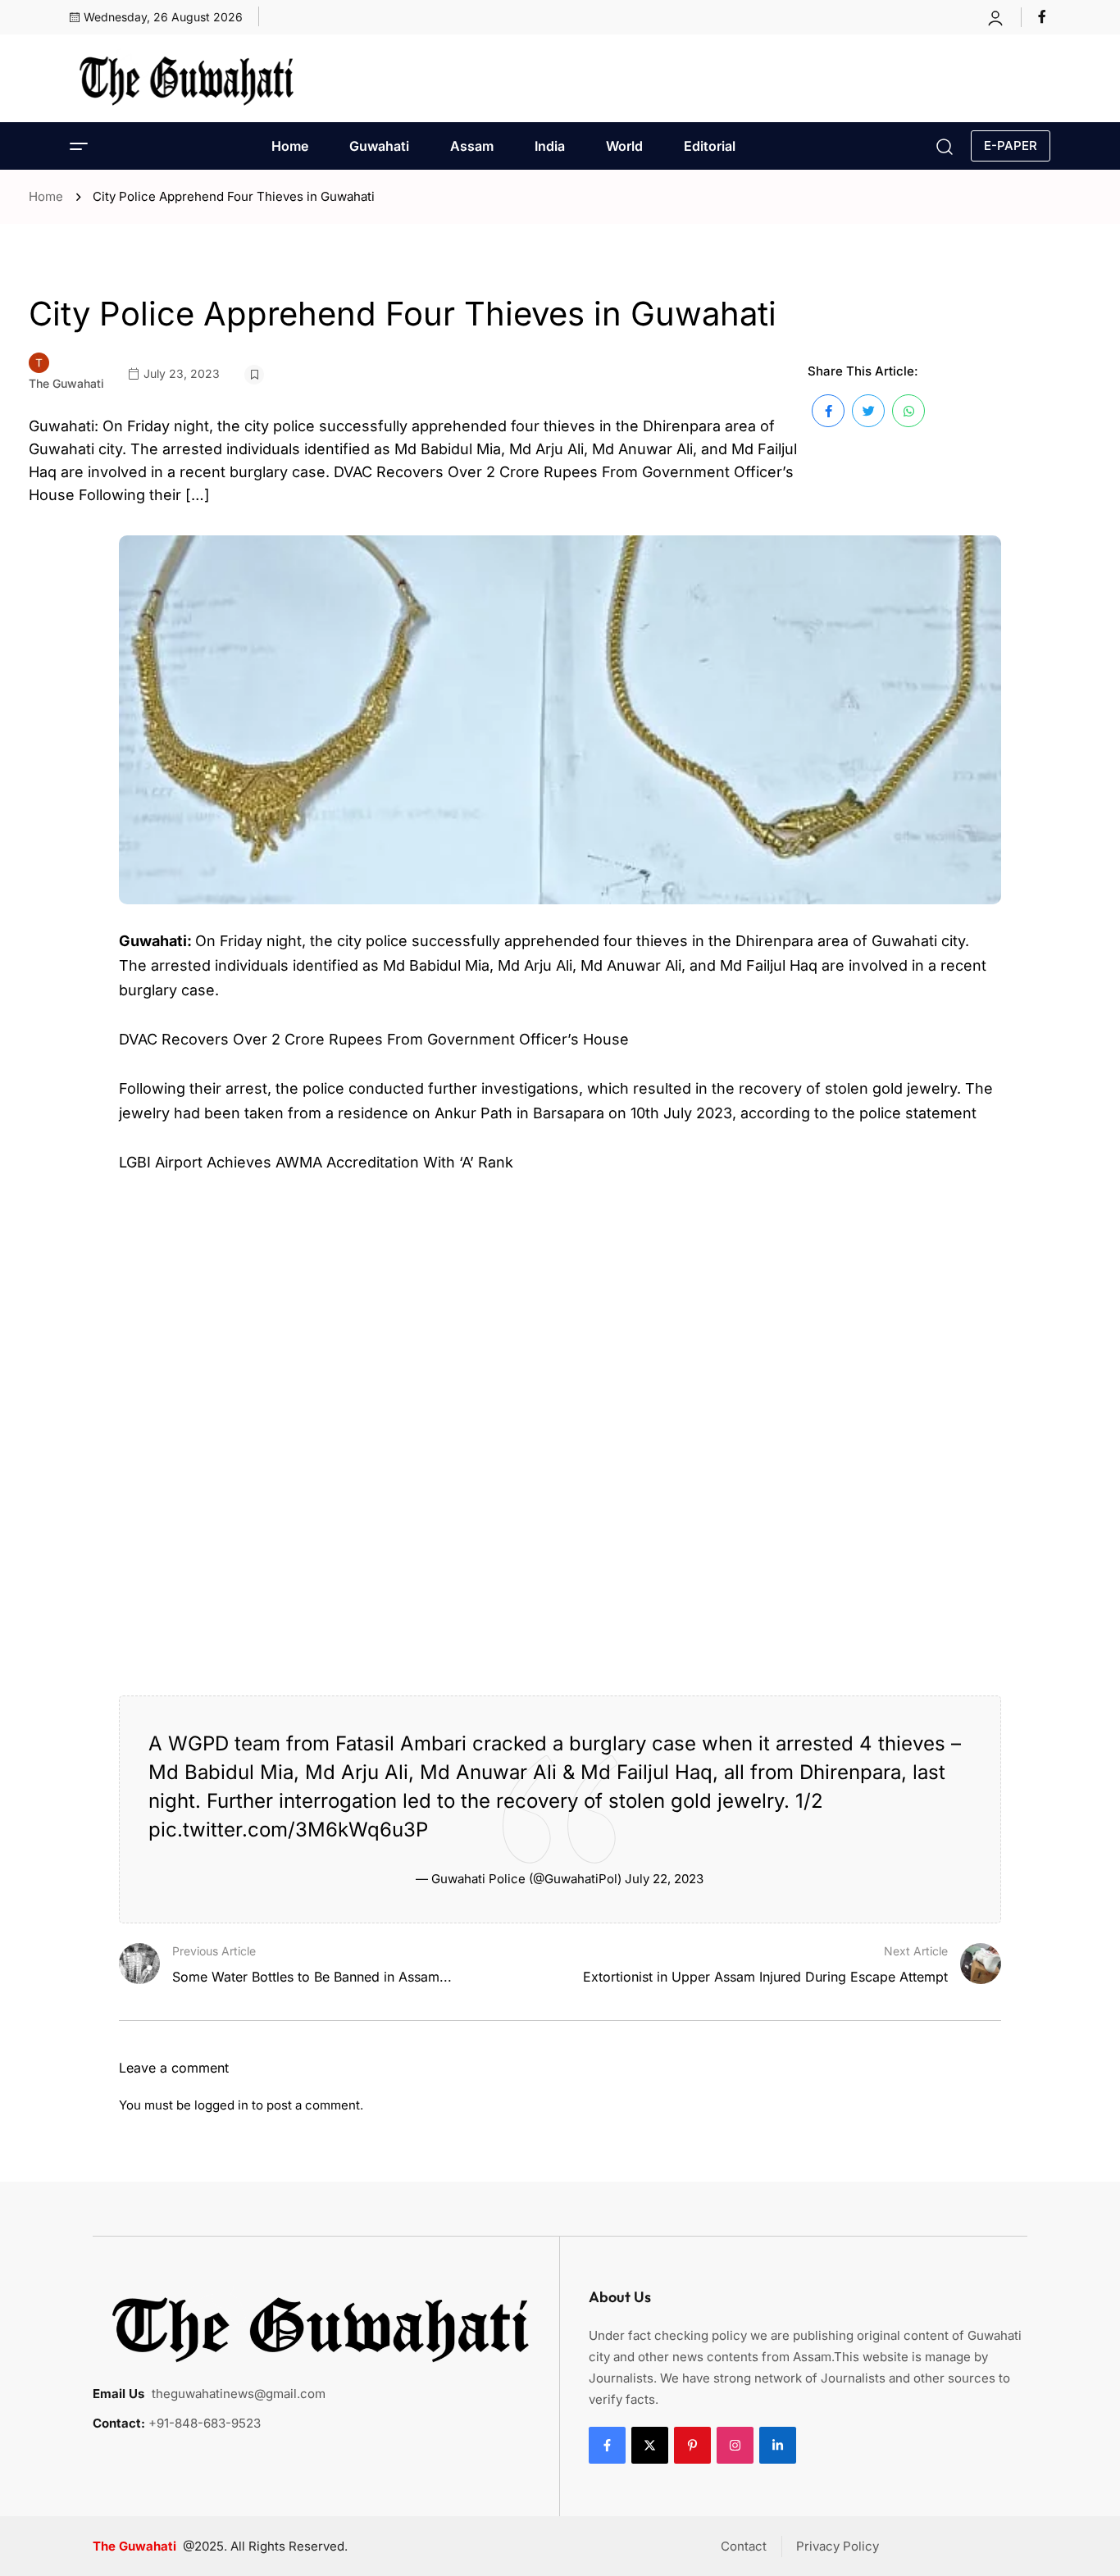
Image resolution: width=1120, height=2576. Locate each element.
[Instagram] (735, 2445)
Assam (472, 146)
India (550, 146)
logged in (221, 2105)
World (624, 146)
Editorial (710, 146)
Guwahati (379, 146)
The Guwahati (66, 383)
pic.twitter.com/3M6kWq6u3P (288, 1830)
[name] (1044, 16)
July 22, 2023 (664, 1879)
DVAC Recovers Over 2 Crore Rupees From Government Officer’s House (374, 1039)
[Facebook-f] (607, 2445)
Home (290, 146)
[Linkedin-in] (778, 2445)
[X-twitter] (650, 2445)
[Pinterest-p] (692, 2445)
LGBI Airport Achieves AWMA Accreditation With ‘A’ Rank (316, 1162)
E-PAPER (1011, 146)
